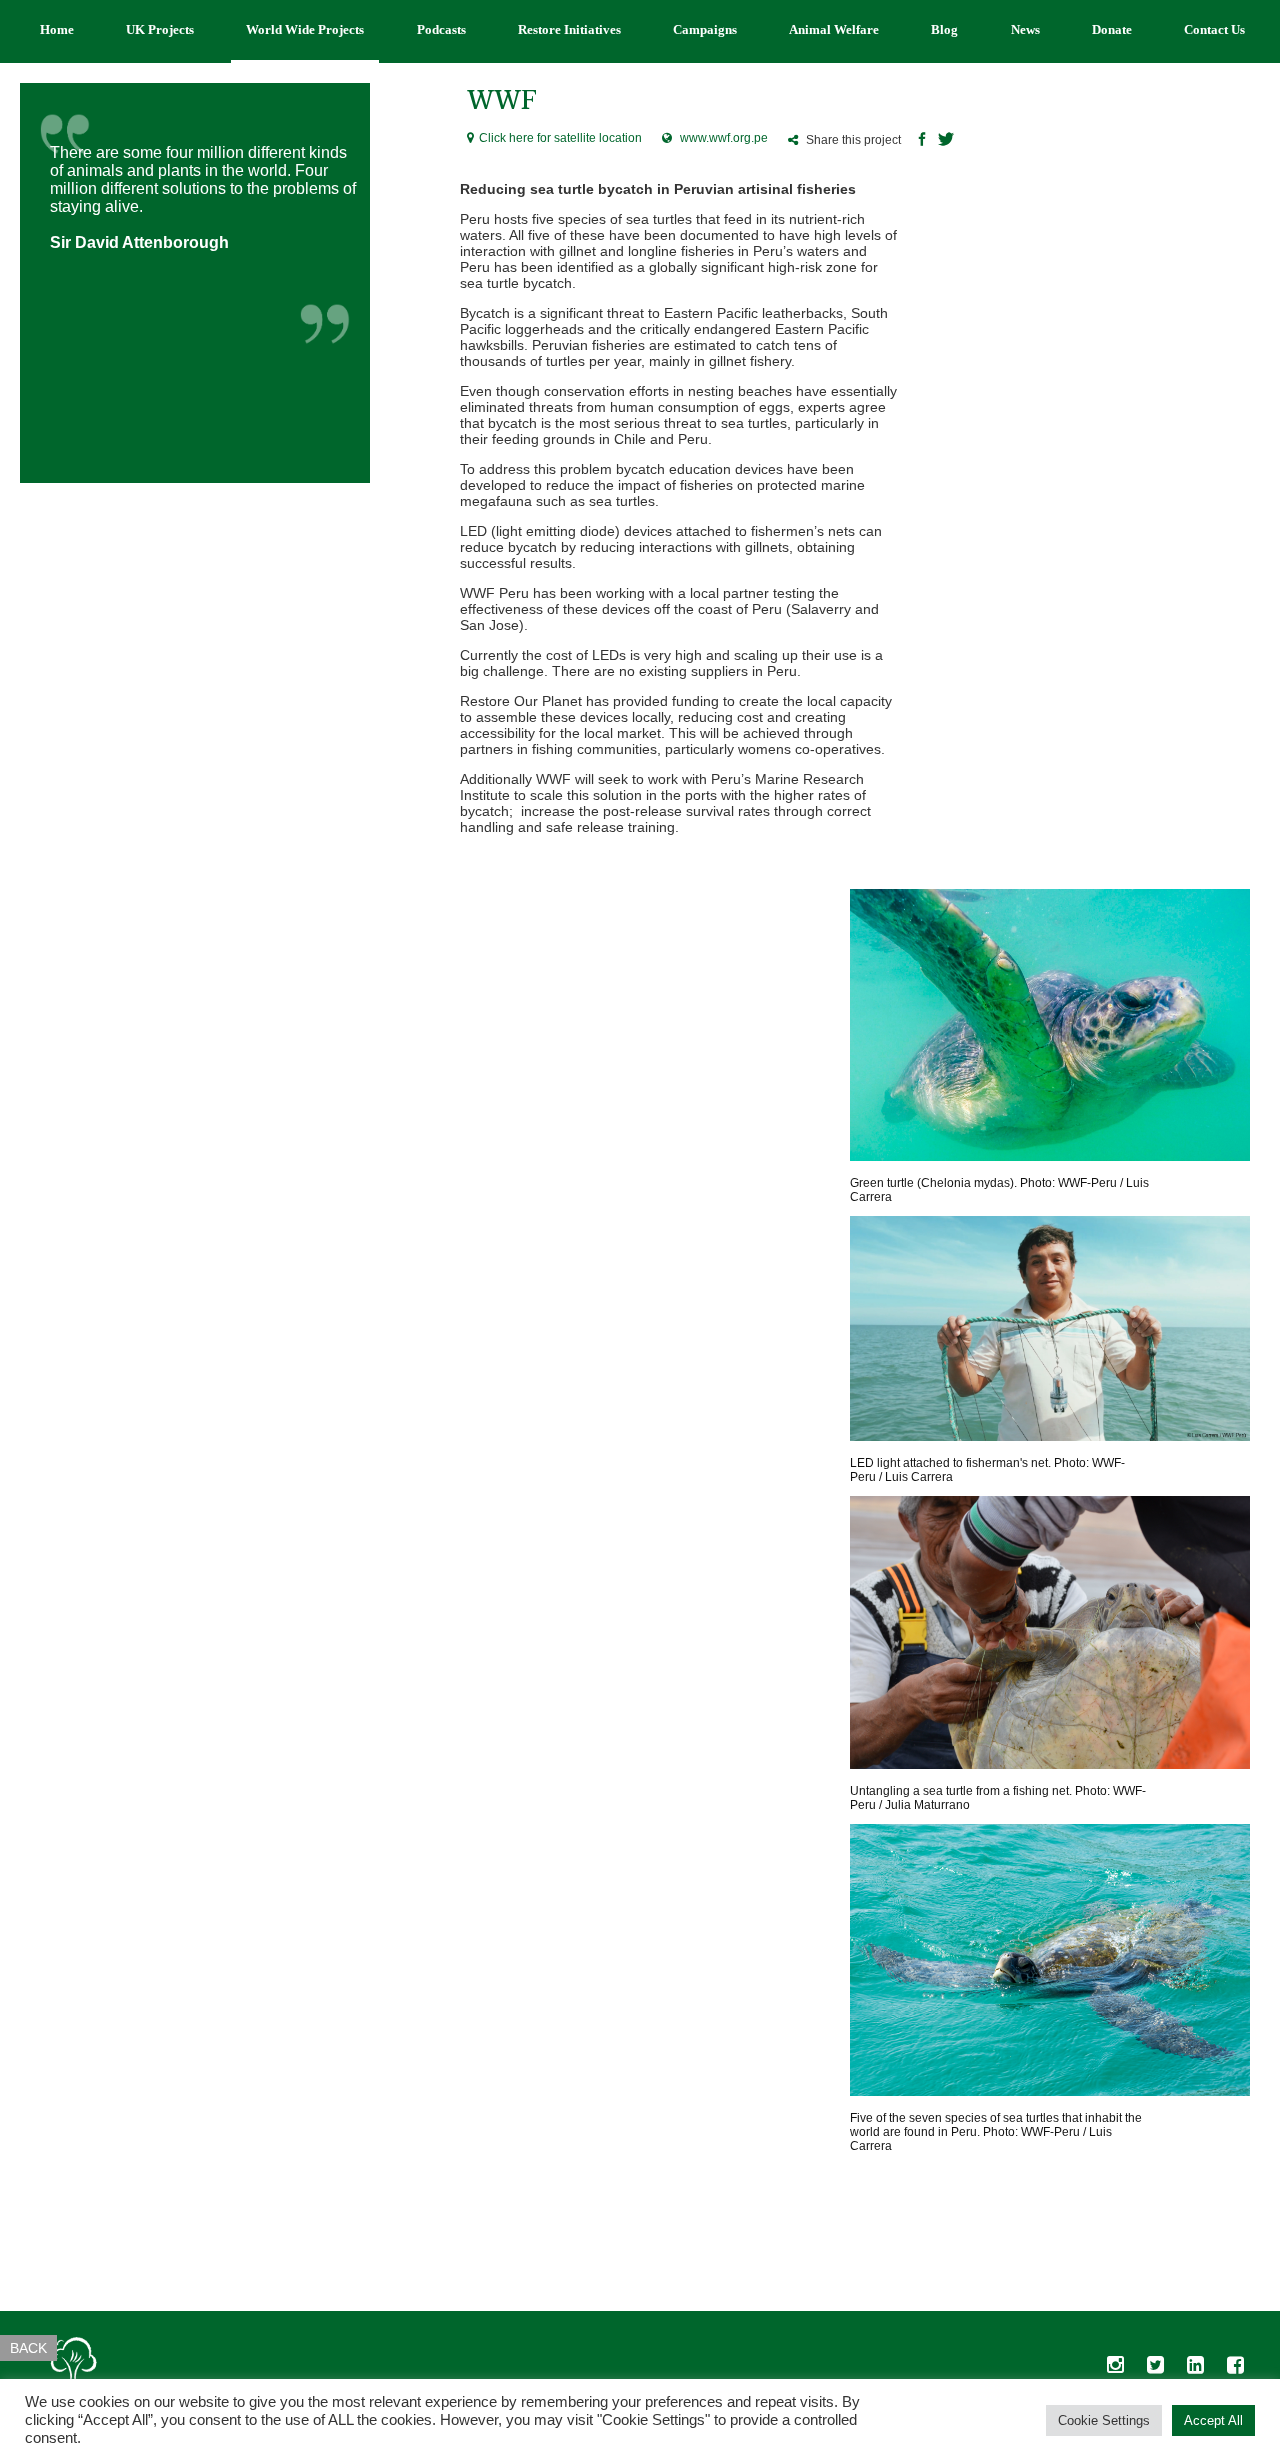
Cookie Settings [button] (1104, 2420)
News (1025, 29)
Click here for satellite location (560, 138)
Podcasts (441, 29)
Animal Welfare (834, 29)
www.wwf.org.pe (724, 138)
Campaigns (705, 29)
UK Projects (160, 29)
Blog (944, 29)
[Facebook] (922, 141)
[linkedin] (1195, 2370)
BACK (28, 2348)
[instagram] (1115, 2370)
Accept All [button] (1213, 2420)
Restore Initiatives (569, 29)
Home (57, 29)
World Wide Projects (305, 29)
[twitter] (1155, 2370)
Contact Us (1214, 29)
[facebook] (1235, 2370)
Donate (1112, 29)
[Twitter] (946, 141)
